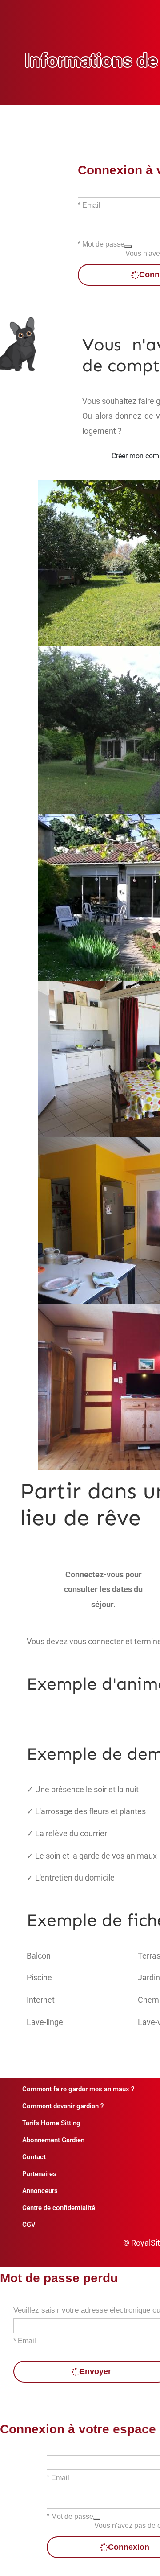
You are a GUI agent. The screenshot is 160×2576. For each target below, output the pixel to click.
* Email (89, 205)
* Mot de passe (101, 244)
